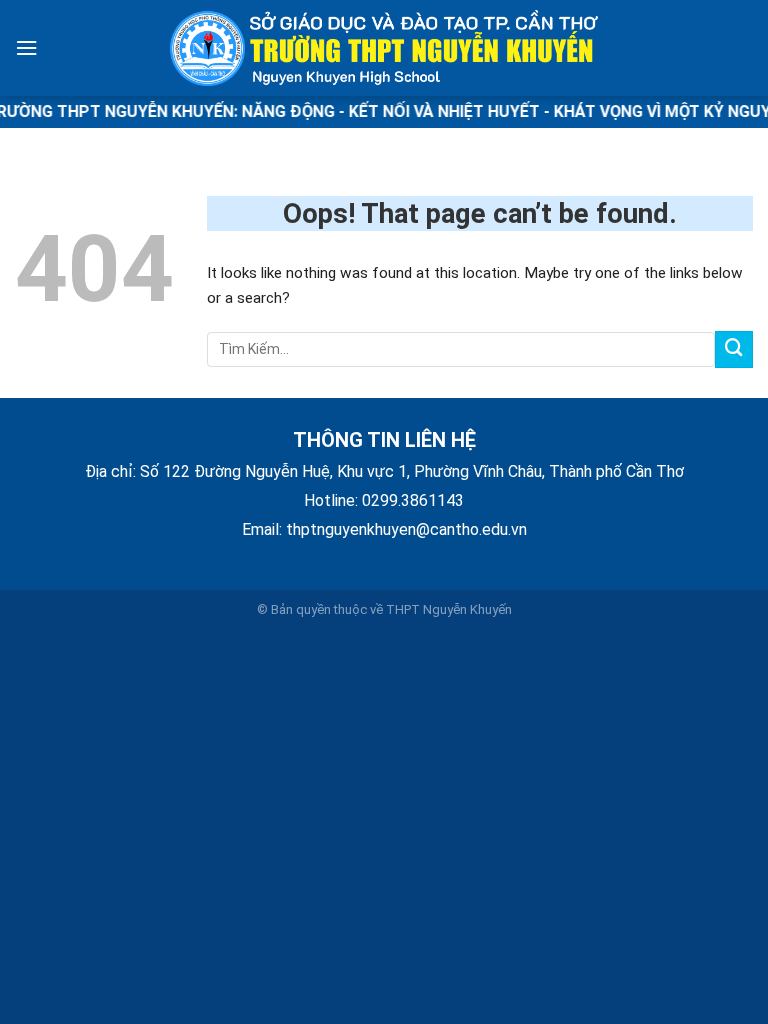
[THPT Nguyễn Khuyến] (384, 48)
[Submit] (734, 350)
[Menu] (26, 48)
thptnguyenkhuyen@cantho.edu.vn (406, 529)
